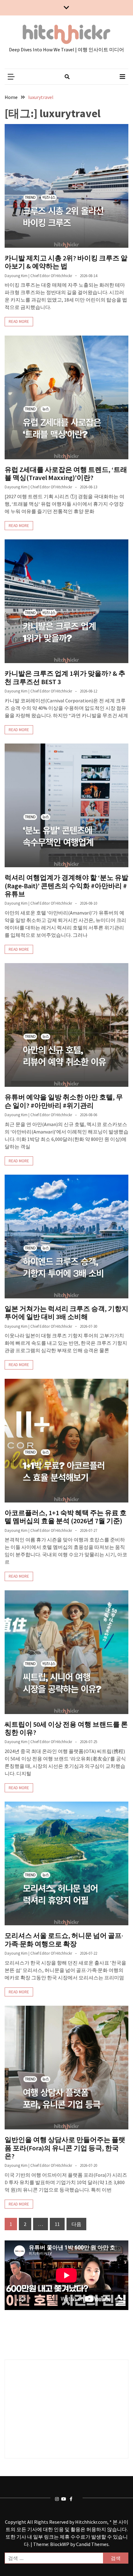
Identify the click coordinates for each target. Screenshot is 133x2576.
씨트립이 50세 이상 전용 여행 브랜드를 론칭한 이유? (66, 1728)
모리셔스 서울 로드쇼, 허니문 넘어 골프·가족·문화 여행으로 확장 (64, 1940)
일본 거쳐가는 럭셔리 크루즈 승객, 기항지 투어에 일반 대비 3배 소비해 (66, 1313)
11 (57, 2224)
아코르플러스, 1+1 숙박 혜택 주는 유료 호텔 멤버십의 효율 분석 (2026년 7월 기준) (66, 1517)
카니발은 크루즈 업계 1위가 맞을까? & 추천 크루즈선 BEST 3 (65, 677)
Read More (19, 321)
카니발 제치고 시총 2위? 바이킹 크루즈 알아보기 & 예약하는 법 (66, 262)
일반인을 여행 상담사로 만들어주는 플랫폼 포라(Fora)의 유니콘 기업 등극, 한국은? (65, 2148)
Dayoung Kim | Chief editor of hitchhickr (38, 276)
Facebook (73, 2499)
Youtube (64, 2499)
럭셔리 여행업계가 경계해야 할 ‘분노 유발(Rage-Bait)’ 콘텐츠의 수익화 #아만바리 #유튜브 (66, 886)
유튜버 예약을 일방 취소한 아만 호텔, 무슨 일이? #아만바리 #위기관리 (64, 1101)
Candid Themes (92, 2544)
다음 (76, 2224)
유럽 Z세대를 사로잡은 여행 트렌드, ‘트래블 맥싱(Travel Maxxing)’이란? (66, 474)
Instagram (58, 2499)
